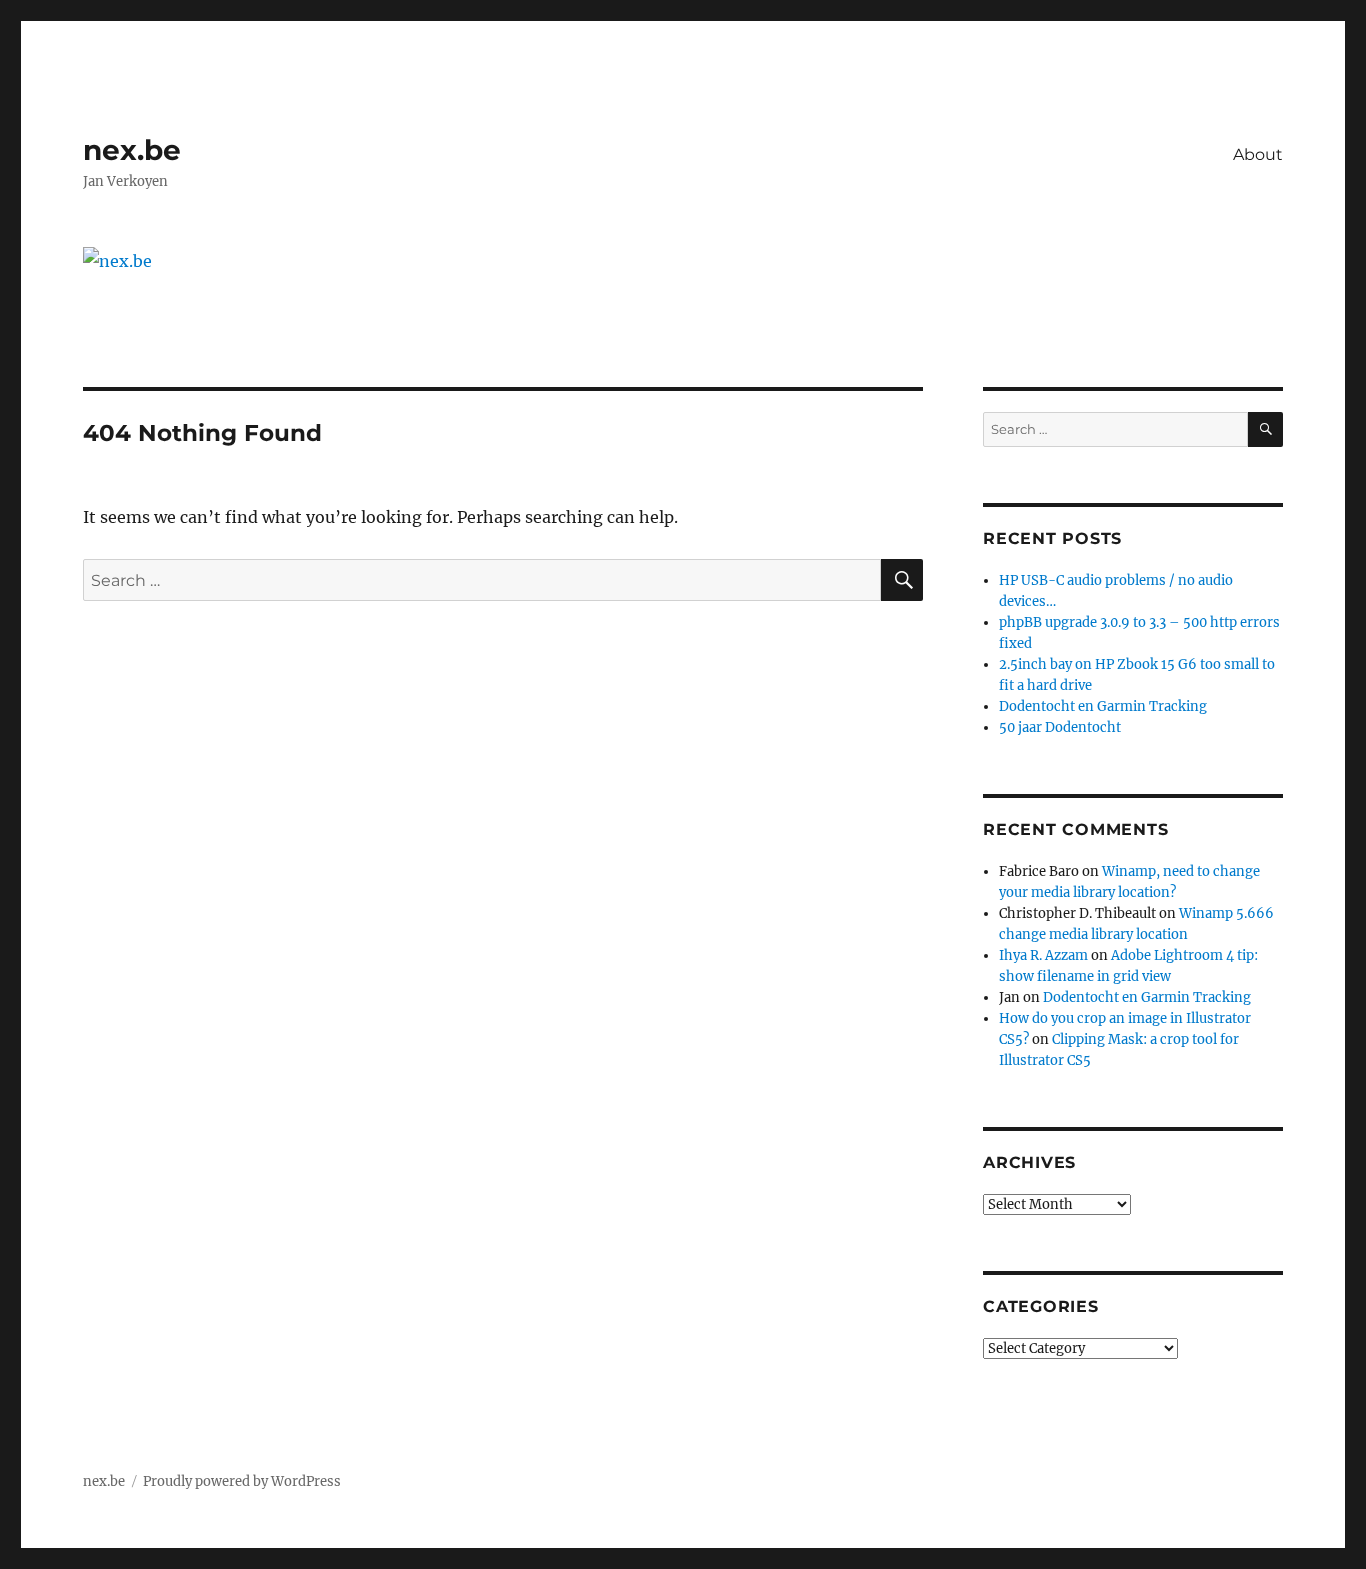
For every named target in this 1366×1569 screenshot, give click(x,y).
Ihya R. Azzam (1043, 955)
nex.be (132, 150)
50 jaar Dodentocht (1060, 727)
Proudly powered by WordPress (242, 1481)
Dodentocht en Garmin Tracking (1103, 706)
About (1258, 154)
